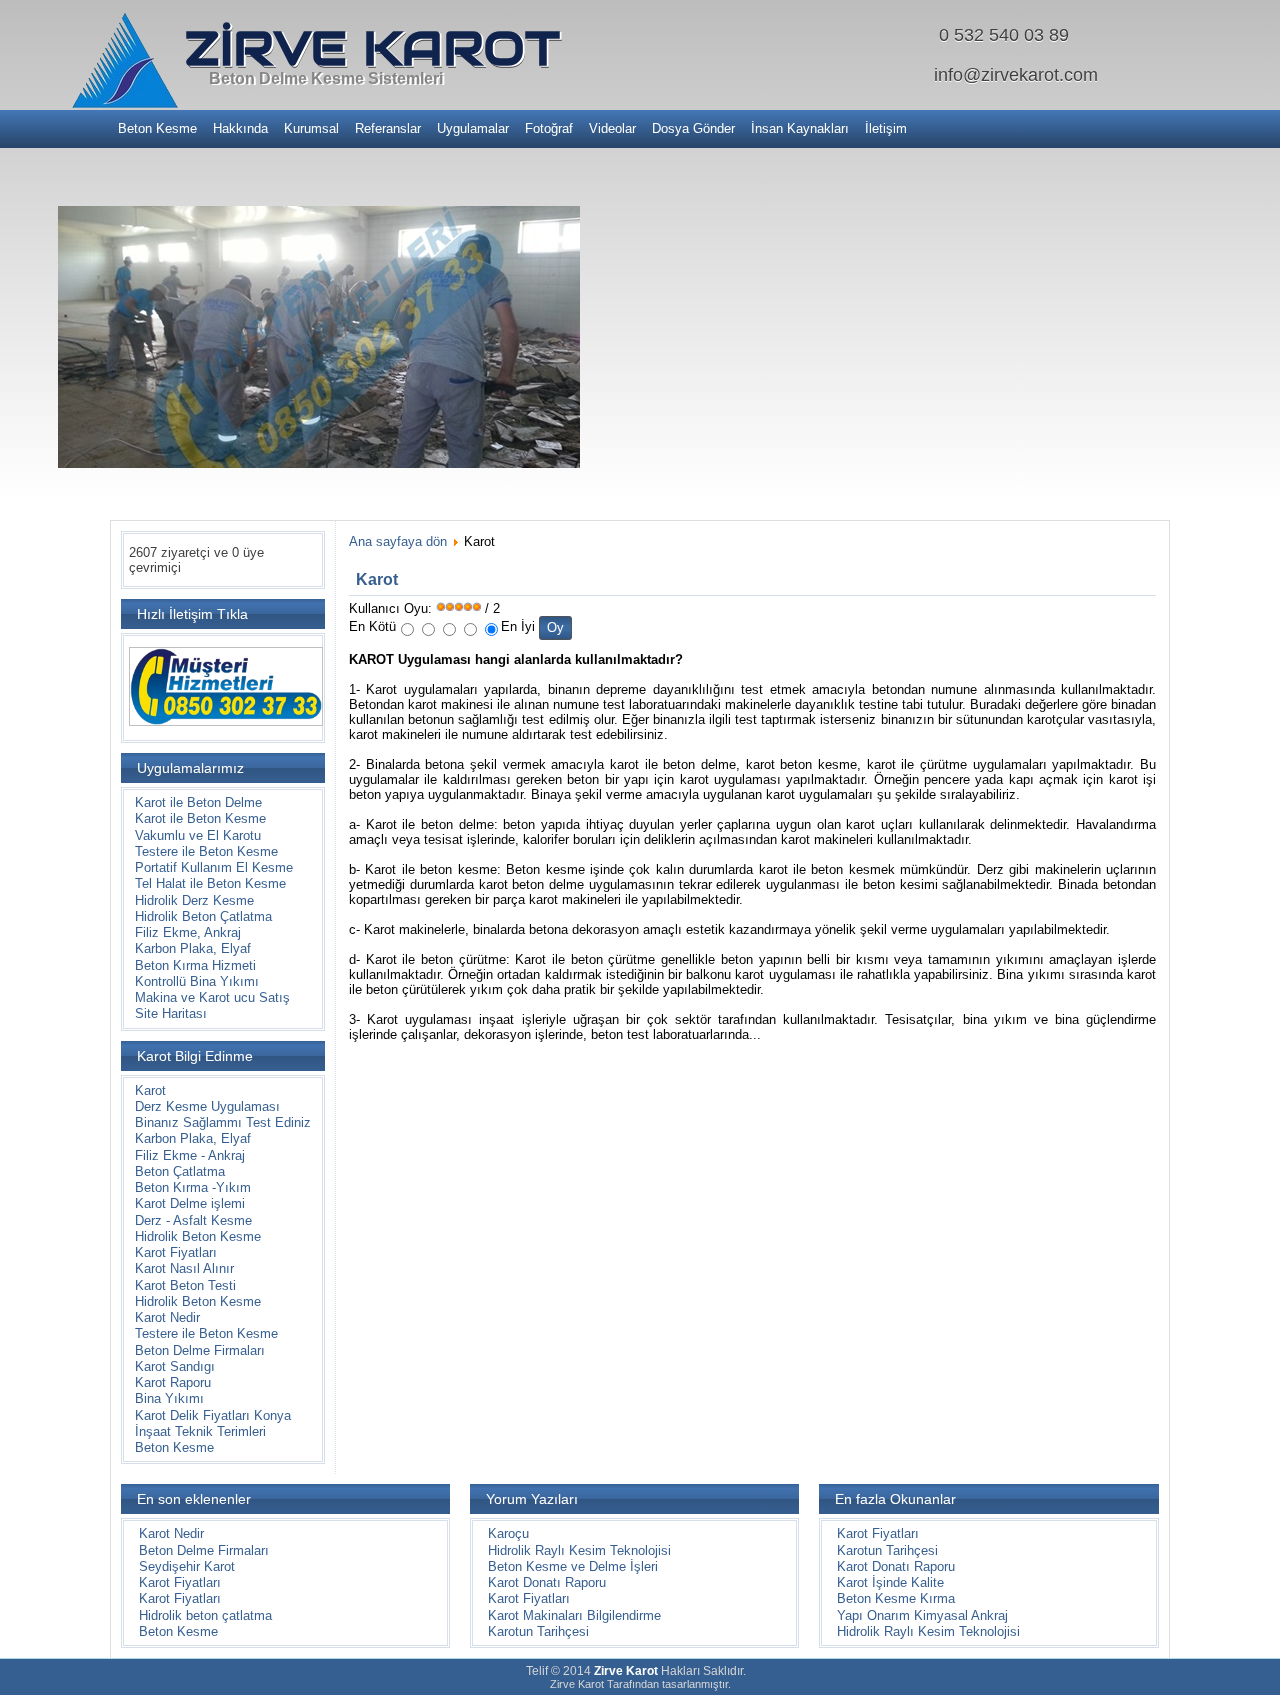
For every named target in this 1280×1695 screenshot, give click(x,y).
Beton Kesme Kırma (896, 1598)
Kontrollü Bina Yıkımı (197, 981)
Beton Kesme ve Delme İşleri (573, 1566)
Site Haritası (171, 1013)
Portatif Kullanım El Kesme (214, 867)
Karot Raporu (173, 1382)
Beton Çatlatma (180, 1171)
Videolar (612, 128)
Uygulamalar (473, 128)
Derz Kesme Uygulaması (207, 1106)
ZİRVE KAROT (372, 48)
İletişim (886, 128)
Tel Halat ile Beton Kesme (210, 883)
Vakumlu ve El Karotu (198, 835)
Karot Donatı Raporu (547, 1582)
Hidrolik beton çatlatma (205, 1615)
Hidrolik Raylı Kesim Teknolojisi (579, 1550)
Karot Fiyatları (176, 1252)
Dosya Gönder (693, 128)
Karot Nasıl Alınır (184, 1268)
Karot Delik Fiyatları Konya (213, 1415)
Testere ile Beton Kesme (206, 851)
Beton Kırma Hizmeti (195, 965)
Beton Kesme (157, 128)
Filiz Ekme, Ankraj (188, 932)
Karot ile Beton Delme (198, 802)
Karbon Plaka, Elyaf (193, 948)
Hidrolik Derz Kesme (194, 900)
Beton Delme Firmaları (200, 1350)
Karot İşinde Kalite (890, 1582)
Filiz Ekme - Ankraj (190, 1155)
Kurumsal (311, 128)
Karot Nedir (167, 1317)
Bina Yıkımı (169, 1398)
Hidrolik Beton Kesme (198, 1236)
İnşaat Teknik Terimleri (200, 1431)
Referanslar (388, 128)
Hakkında (240, 128)
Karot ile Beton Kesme (200, 818)
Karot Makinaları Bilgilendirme (574, 1615)
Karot (150, 1090)
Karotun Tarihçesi (538, 1631)
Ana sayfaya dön (398, 541)
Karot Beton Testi (185, 1285)
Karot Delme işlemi (190, 1203)
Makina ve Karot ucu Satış (212, 997)
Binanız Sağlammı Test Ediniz (223, 1122)
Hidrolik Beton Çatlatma (203, 916)
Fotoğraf (549, 128)
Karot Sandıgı (175, 1366)
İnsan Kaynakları (800, 128)
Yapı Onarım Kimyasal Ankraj (922, 1615)
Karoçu (508, 1533)
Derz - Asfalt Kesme (193, 1220)
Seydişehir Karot (187, 1566)
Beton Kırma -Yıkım (193, 1187)
